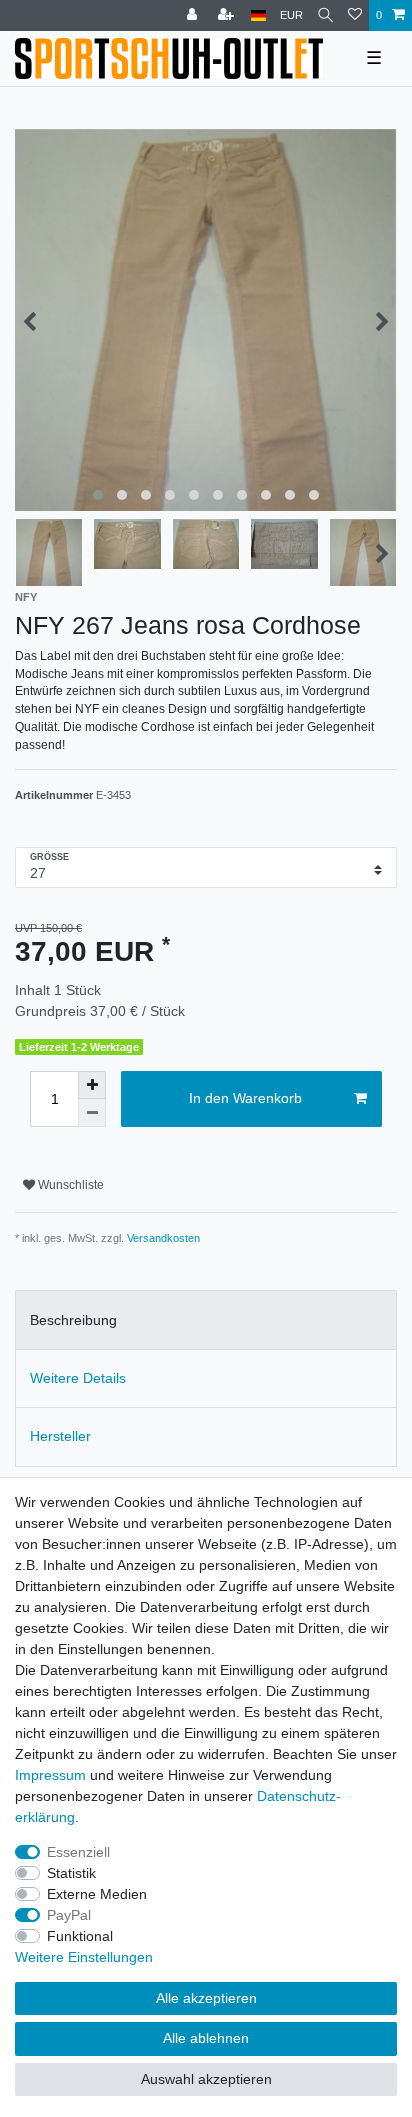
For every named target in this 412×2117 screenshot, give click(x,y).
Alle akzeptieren (206, 1998)
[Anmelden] (194, 15)
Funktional (80, 1936)
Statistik (71, 1873)
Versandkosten (163, 1238)
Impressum (50, 1775)
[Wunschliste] (355, 15)
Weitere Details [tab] (78, 1378)
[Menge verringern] (92, 1113)
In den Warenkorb (245, 1098)
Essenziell (78, 1852)
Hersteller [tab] (60, 1436)
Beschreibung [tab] (73, 1320)
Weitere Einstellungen (84, 1957)
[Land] (258, 15)
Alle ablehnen (206, 2038)
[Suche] (325, 15)
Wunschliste (69, 1185)
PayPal (69, 1915)
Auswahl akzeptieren (206, 2079)
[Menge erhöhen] (92, 1085)
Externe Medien (97, 1894)
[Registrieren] (228, 15)
